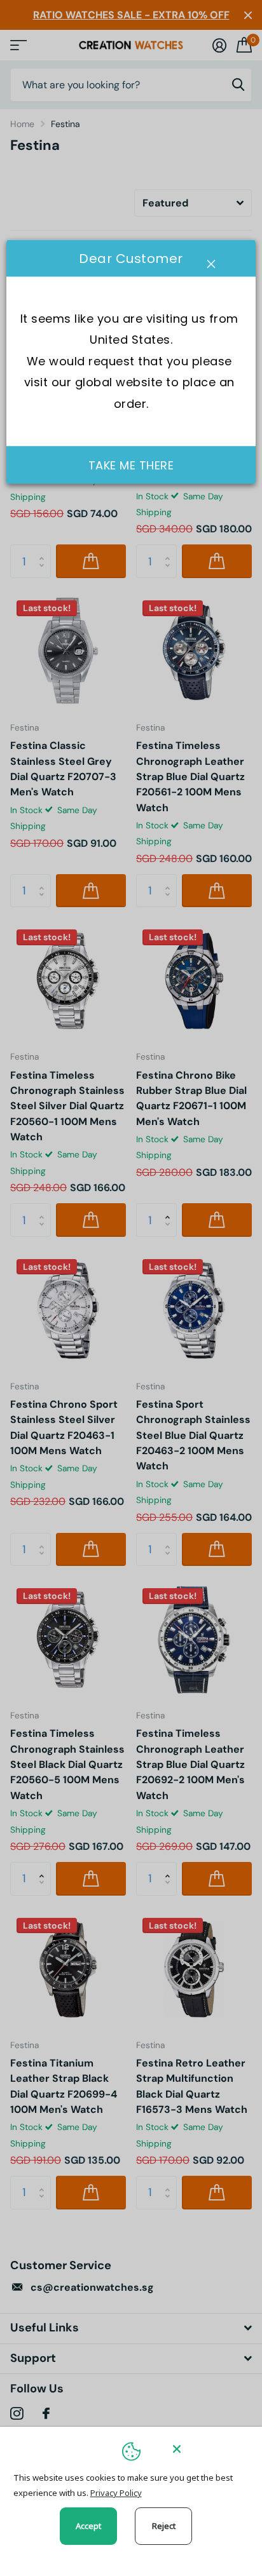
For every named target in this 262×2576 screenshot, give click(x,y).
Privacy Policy (116, 2493)
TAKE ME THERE (131, 465)
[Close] (209, 2449)
